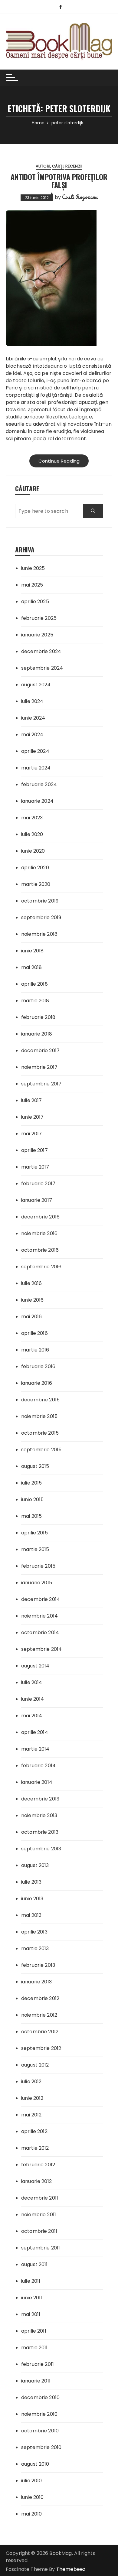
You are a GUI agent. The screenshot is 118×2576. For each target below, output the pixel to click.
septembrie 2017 (41, 1084)
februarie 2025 (39, 618)
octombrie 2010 (40, 2431)
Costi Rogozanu (80, 197)
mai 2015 (31, 1516)
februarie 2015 (38, 1566)
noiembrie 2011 (39, 2215)
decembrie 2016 (40, 1217)
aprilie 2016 (34, 1333)
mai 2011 (31, 2314)
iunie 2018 (33, 951)
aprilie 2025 (35, 602)
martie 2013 (35, 1948)
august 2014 (35, 1666)
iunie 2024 (33, 718)
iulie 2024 (32, 701)
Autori (43, 166)
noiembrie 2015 (39, 1416)
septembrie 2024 (42, 668)
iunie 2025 (33, 568)
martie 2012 (35, 2148)
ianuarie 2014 (37, 1782)
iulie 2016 (32, 1283)
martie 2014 (35, 1749)
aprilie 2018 (34, 984)
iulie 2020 (32, 834)
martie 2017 (35, 1167)
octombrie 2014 (40, 1633)
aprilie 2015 (34, 1533)
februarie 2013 (38, 1965)
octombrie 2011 (39, 2231)
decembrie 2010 (40, 2397)
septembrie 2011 (41, 2248)
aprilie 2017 (34, 1150)
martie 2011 (34, 2348)
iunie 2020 (33, 851)
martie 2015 (35, 1549)
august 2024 (36, 685)
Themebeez (71, 2569)
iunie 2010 (33, 2497)
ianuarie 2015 (37, 1583)
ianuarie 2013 (36, 1982)
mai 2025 (32, 585)
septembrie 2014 (41, 1649)
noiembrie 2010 (39, 2414)
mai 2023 (32, 818)
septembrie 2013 (41, 1849)
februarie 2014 (38, 1766)
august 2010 (35, 2464)
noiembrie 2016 (39, 1233)
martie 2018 (35, 1001)
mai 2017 (31, 1134)
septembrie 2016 (41, 1267)
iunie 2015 (33, 1499)
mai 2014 (32, 1716)
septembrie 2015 (41, 1450)
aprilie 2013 (34, 1932)
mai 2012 (31, 2115)
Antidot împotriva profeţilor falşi (59, 181)
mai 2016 (31, 1317)
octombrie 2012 (40, 2032)
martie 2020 (36, 884)
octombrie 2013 (40, 1832)
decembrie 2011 (40, 2198)
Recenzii (74, 166)
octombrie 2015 (40, 1433)
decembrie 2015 (40, 1400)
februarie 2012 (38, 2165)
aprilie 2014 (35, 1732)
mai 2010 (31, 2514)
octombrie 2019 (40, 901)
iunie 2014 (33, 1699)
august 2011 (34, 2264)
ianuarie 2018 (37, 1034)
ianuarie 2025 (37, 635)
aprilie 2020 (35, 868)
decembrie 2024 (41, 651)
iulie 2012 (31, 2082)
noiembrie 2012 (39, 2015)
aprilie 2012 (34, 2131)
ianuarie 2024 (37, 801)
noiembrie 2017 (39, 1067)
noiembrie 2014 (39, 1616)
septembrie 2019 (41, 917)
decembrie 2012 (40, 1998)
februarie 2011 (38, 2364)
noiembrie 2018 (39, 934)
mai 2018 (31, 967)
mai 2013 (31, 1915)
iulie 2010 (32, 2481)
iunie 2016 (33, 1300)
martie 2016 (35, 1350)
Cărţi (58, 166)
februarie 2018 (38, 1017)
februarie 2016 (38, 1366)
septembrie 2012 (41, 2048)
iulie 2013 (31, 1882)
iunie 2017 (33, 1117)
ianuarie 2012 (36, 2181)
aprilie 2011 (34, 2331)
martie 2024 (36, 768)
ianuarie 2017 (37, 1200)
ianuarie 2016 (37, 1383)
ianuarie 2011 (36, 2381)
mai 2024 (32, 735)
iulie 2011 (31, 2281)
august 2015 (35, 1466)
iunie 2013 (32, 1899)
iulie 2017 (32, 1100)
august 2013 (35, 1865)
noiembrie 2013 (39, 1815)
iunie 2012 (32, 2098)
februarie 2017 (38, 1184)
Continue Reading (59, 461)
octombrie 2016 (40, 1250)
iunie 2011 (32, 2298)
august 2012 (35, 2065)
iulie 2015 (32, 1483)
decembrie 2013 (40, 1799)
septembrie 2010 (41, 2447)
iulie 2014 (32, 1682)
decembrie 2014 (41, 1599)
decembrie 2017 (40, 1051)
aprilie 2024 (35, 751)
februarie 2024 (39, 784)
